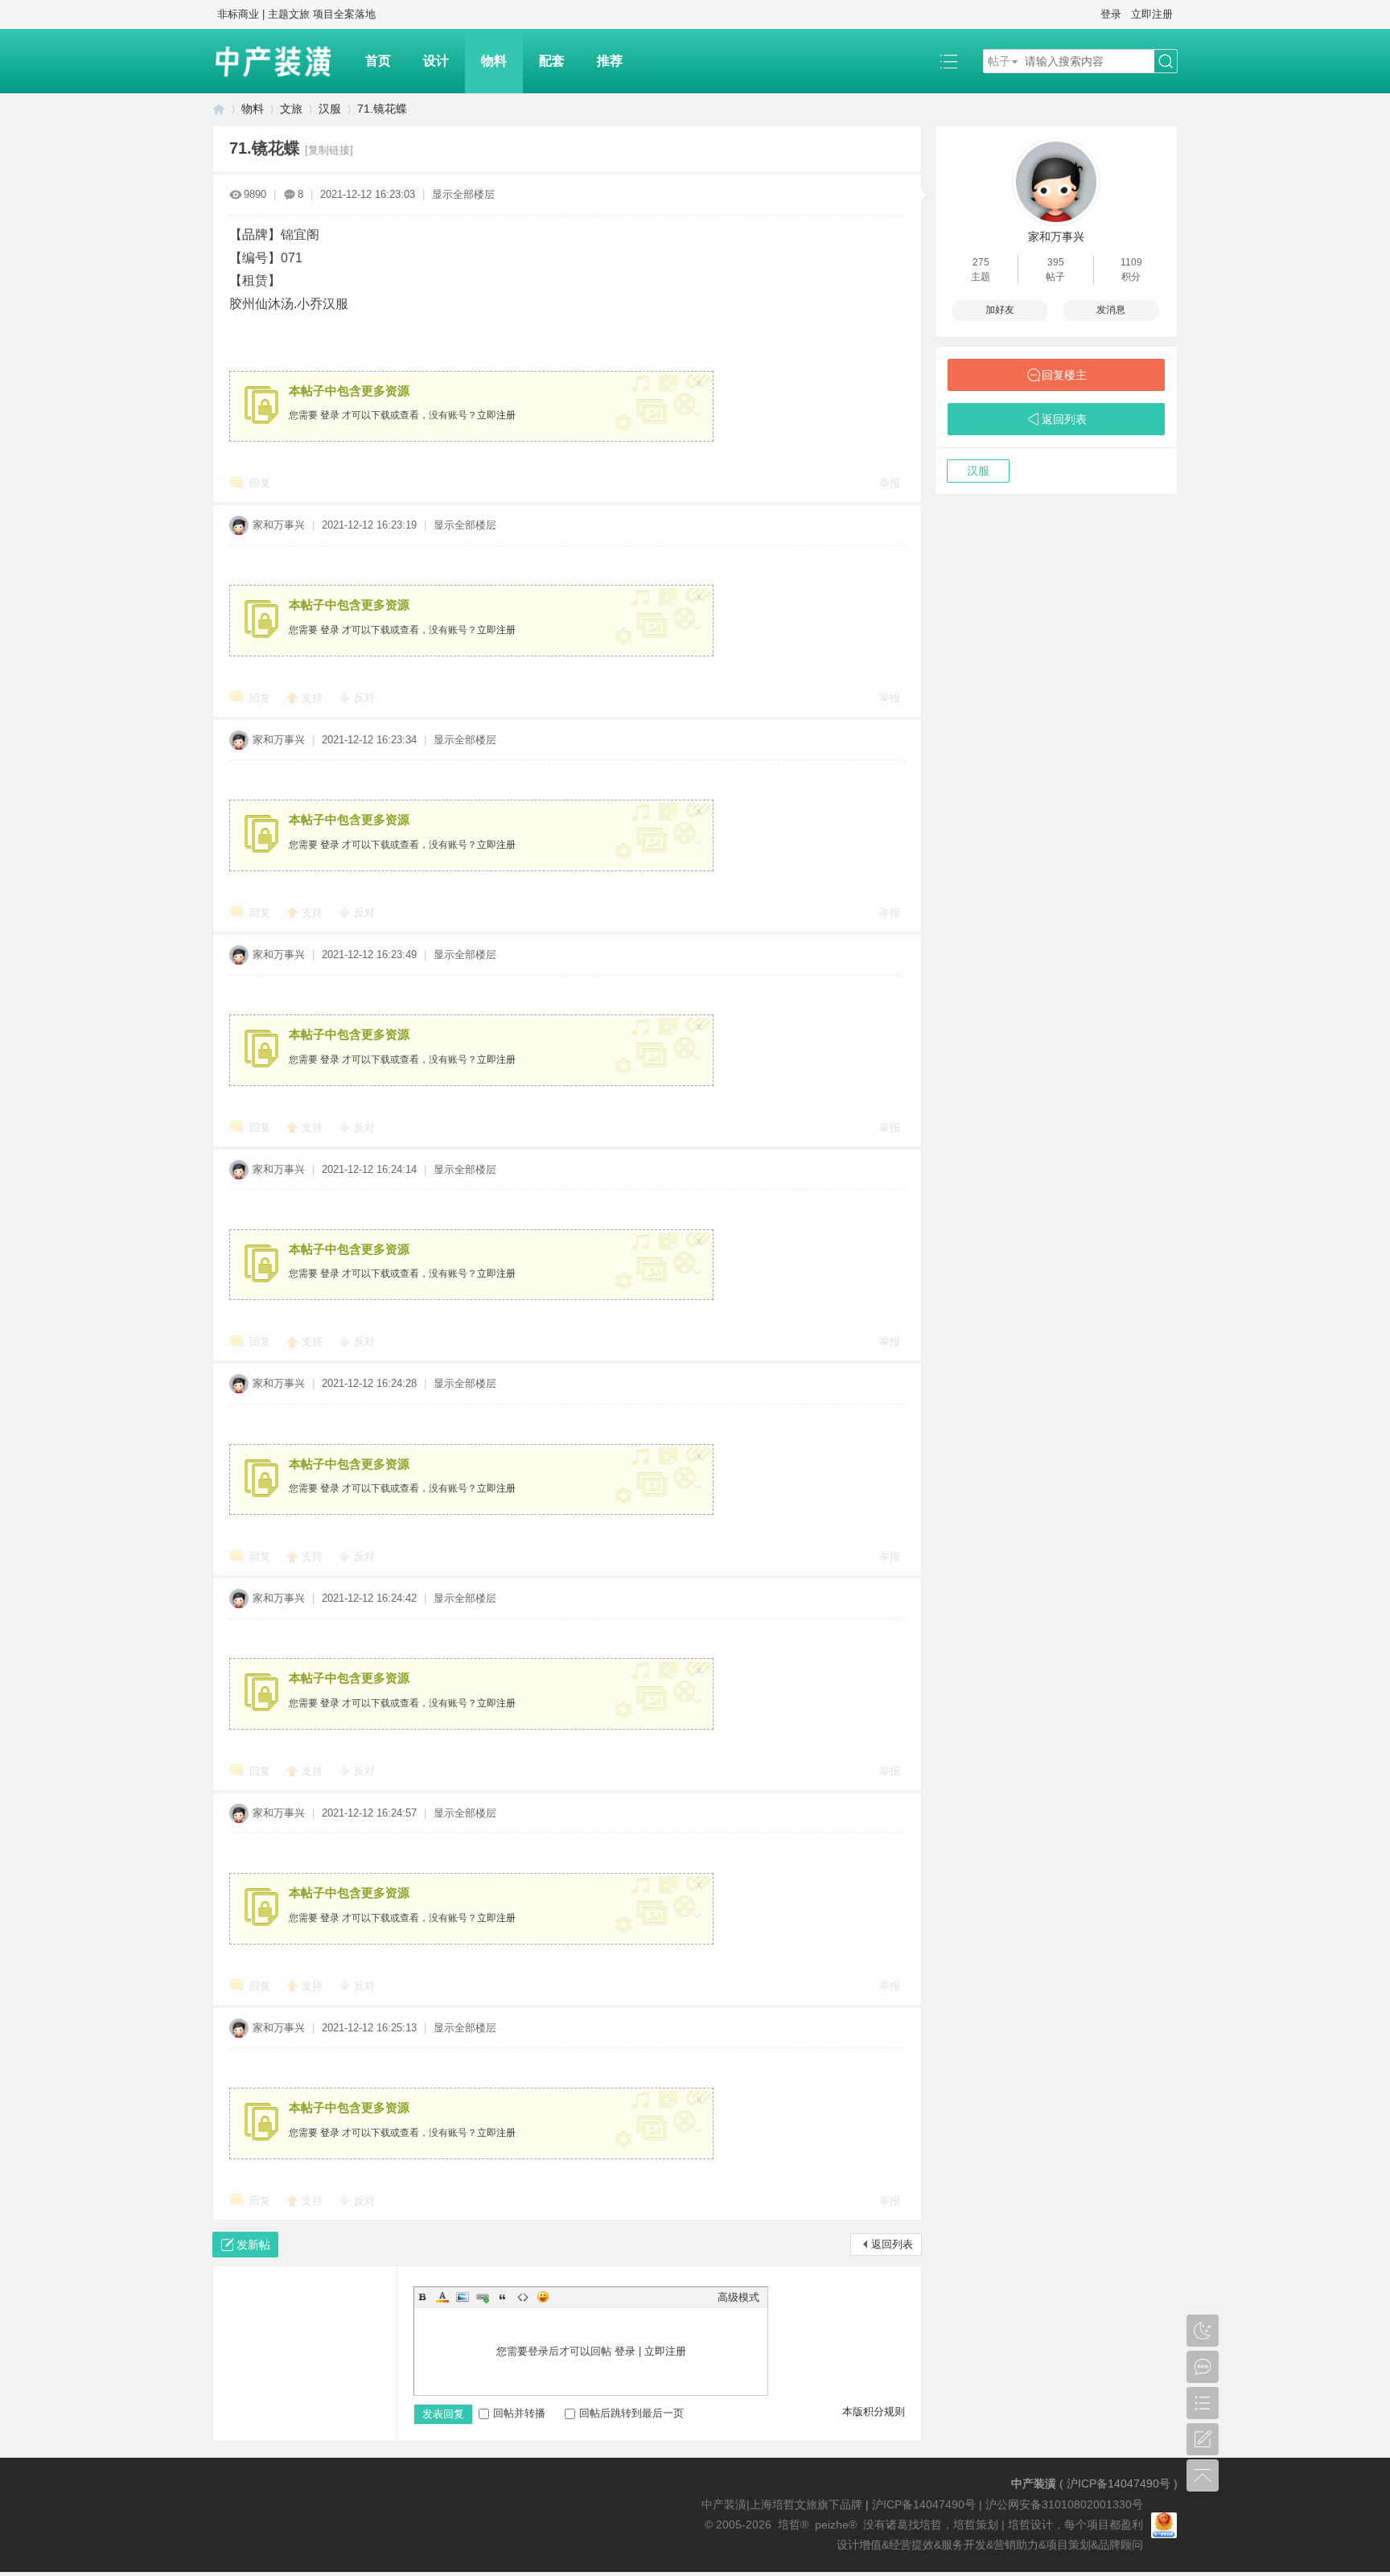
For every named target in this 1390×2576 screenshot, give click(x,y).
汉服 (330, 109)
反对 (364, 698)
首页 (378, 61)
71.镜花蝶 (382, 109)
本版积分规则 (874, 2411)
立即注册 (1152, 14)
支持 (314, 698)
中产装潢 (219, 109)
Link (483, 2297)
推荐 (610, 61)
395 (1056, 262)
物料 (494, 61)
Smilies (543, 2297)
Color (442, 2297)
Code (523, 2297)
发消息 (1111, 310)
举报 (890, 483)
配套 (552, 61)
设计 (436, 61)
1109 (1131, 262)
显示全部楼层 (463, 194)
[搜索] (1166, 62)
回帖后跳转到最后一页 (631, 2413)
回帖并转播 (519, 2413)
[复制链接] (329, 150)
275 (981, 262)
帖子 (999, 61)
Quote (503, 2297)
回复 (260, 483)
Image (463, 2297)
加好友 (1000, 310)
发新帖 (253, 2245)
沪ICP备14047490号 (1119, 2483)
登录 (1111, 14)
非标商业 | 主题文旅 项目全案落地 (296, 14)
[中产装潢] (281, 61)
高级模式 (738, 2297)
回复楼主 (1064, 375)
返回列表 (892, 2244)
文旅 (291, 109)
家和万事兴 (279, 525)
